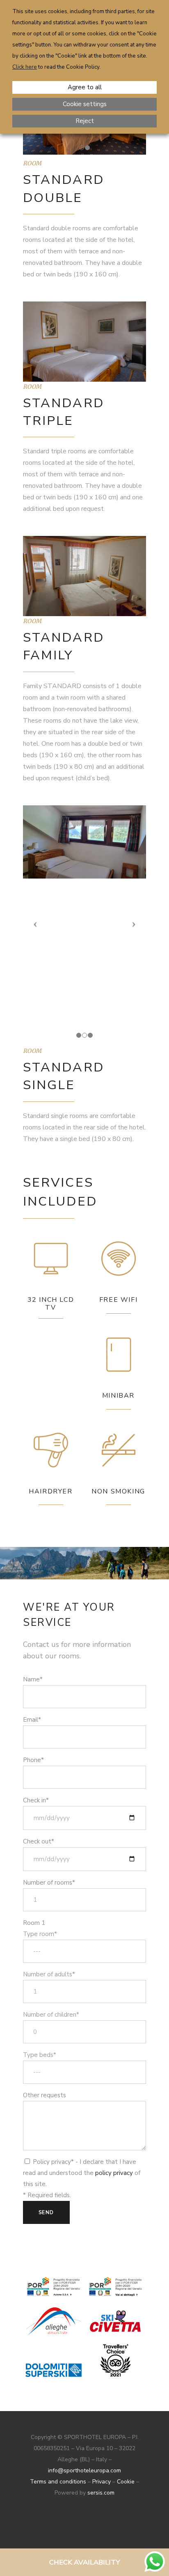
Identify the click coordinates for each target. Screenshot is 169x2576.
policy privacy (114, 2173)
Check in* (36, 1800)
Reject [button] (85, 121)
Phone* (33, 1760)
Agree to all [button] (85, 87)
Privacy (102, 2482)
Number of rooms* (49, 1883)
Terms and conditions (58, 2482)
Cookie (126, 2482)
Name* (33, 1679)
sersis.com (101, 2493)
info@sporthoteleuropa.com (84, 2471)
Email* (32, 1720)
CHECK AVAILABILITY (84, 2562)
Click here (25, 67)
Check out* (39, 1841)
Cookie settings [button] (85, 104)
